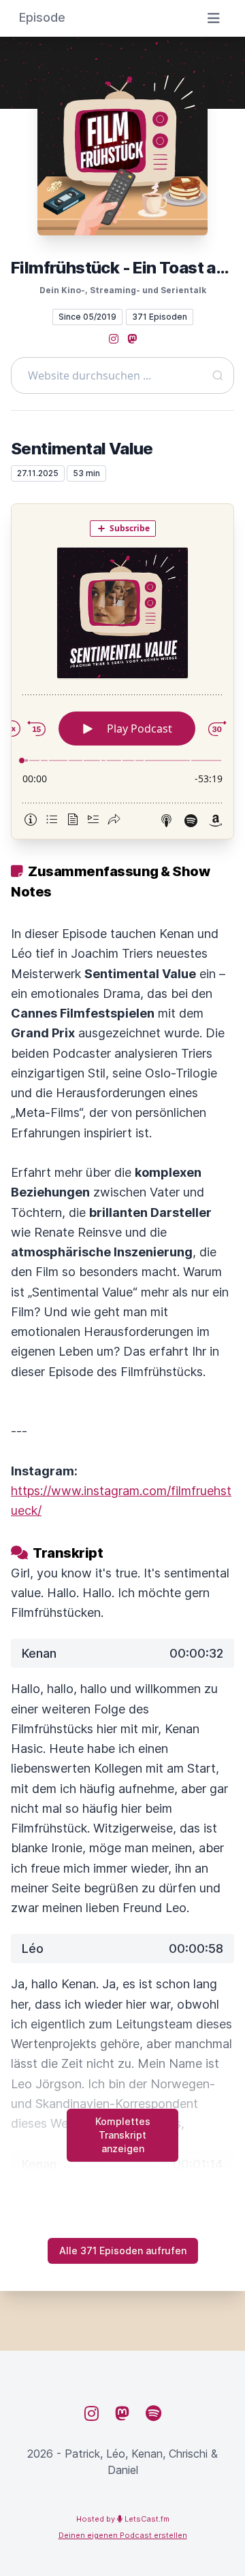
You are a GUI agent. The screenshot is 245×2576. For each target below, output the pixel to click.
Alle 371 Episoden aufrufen (123, 2251)
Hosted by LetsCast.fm (123, 2519)
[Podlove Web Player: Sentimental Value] (122, 671)
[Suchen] (218, 375)
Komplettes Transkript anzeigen (123, 2135)
